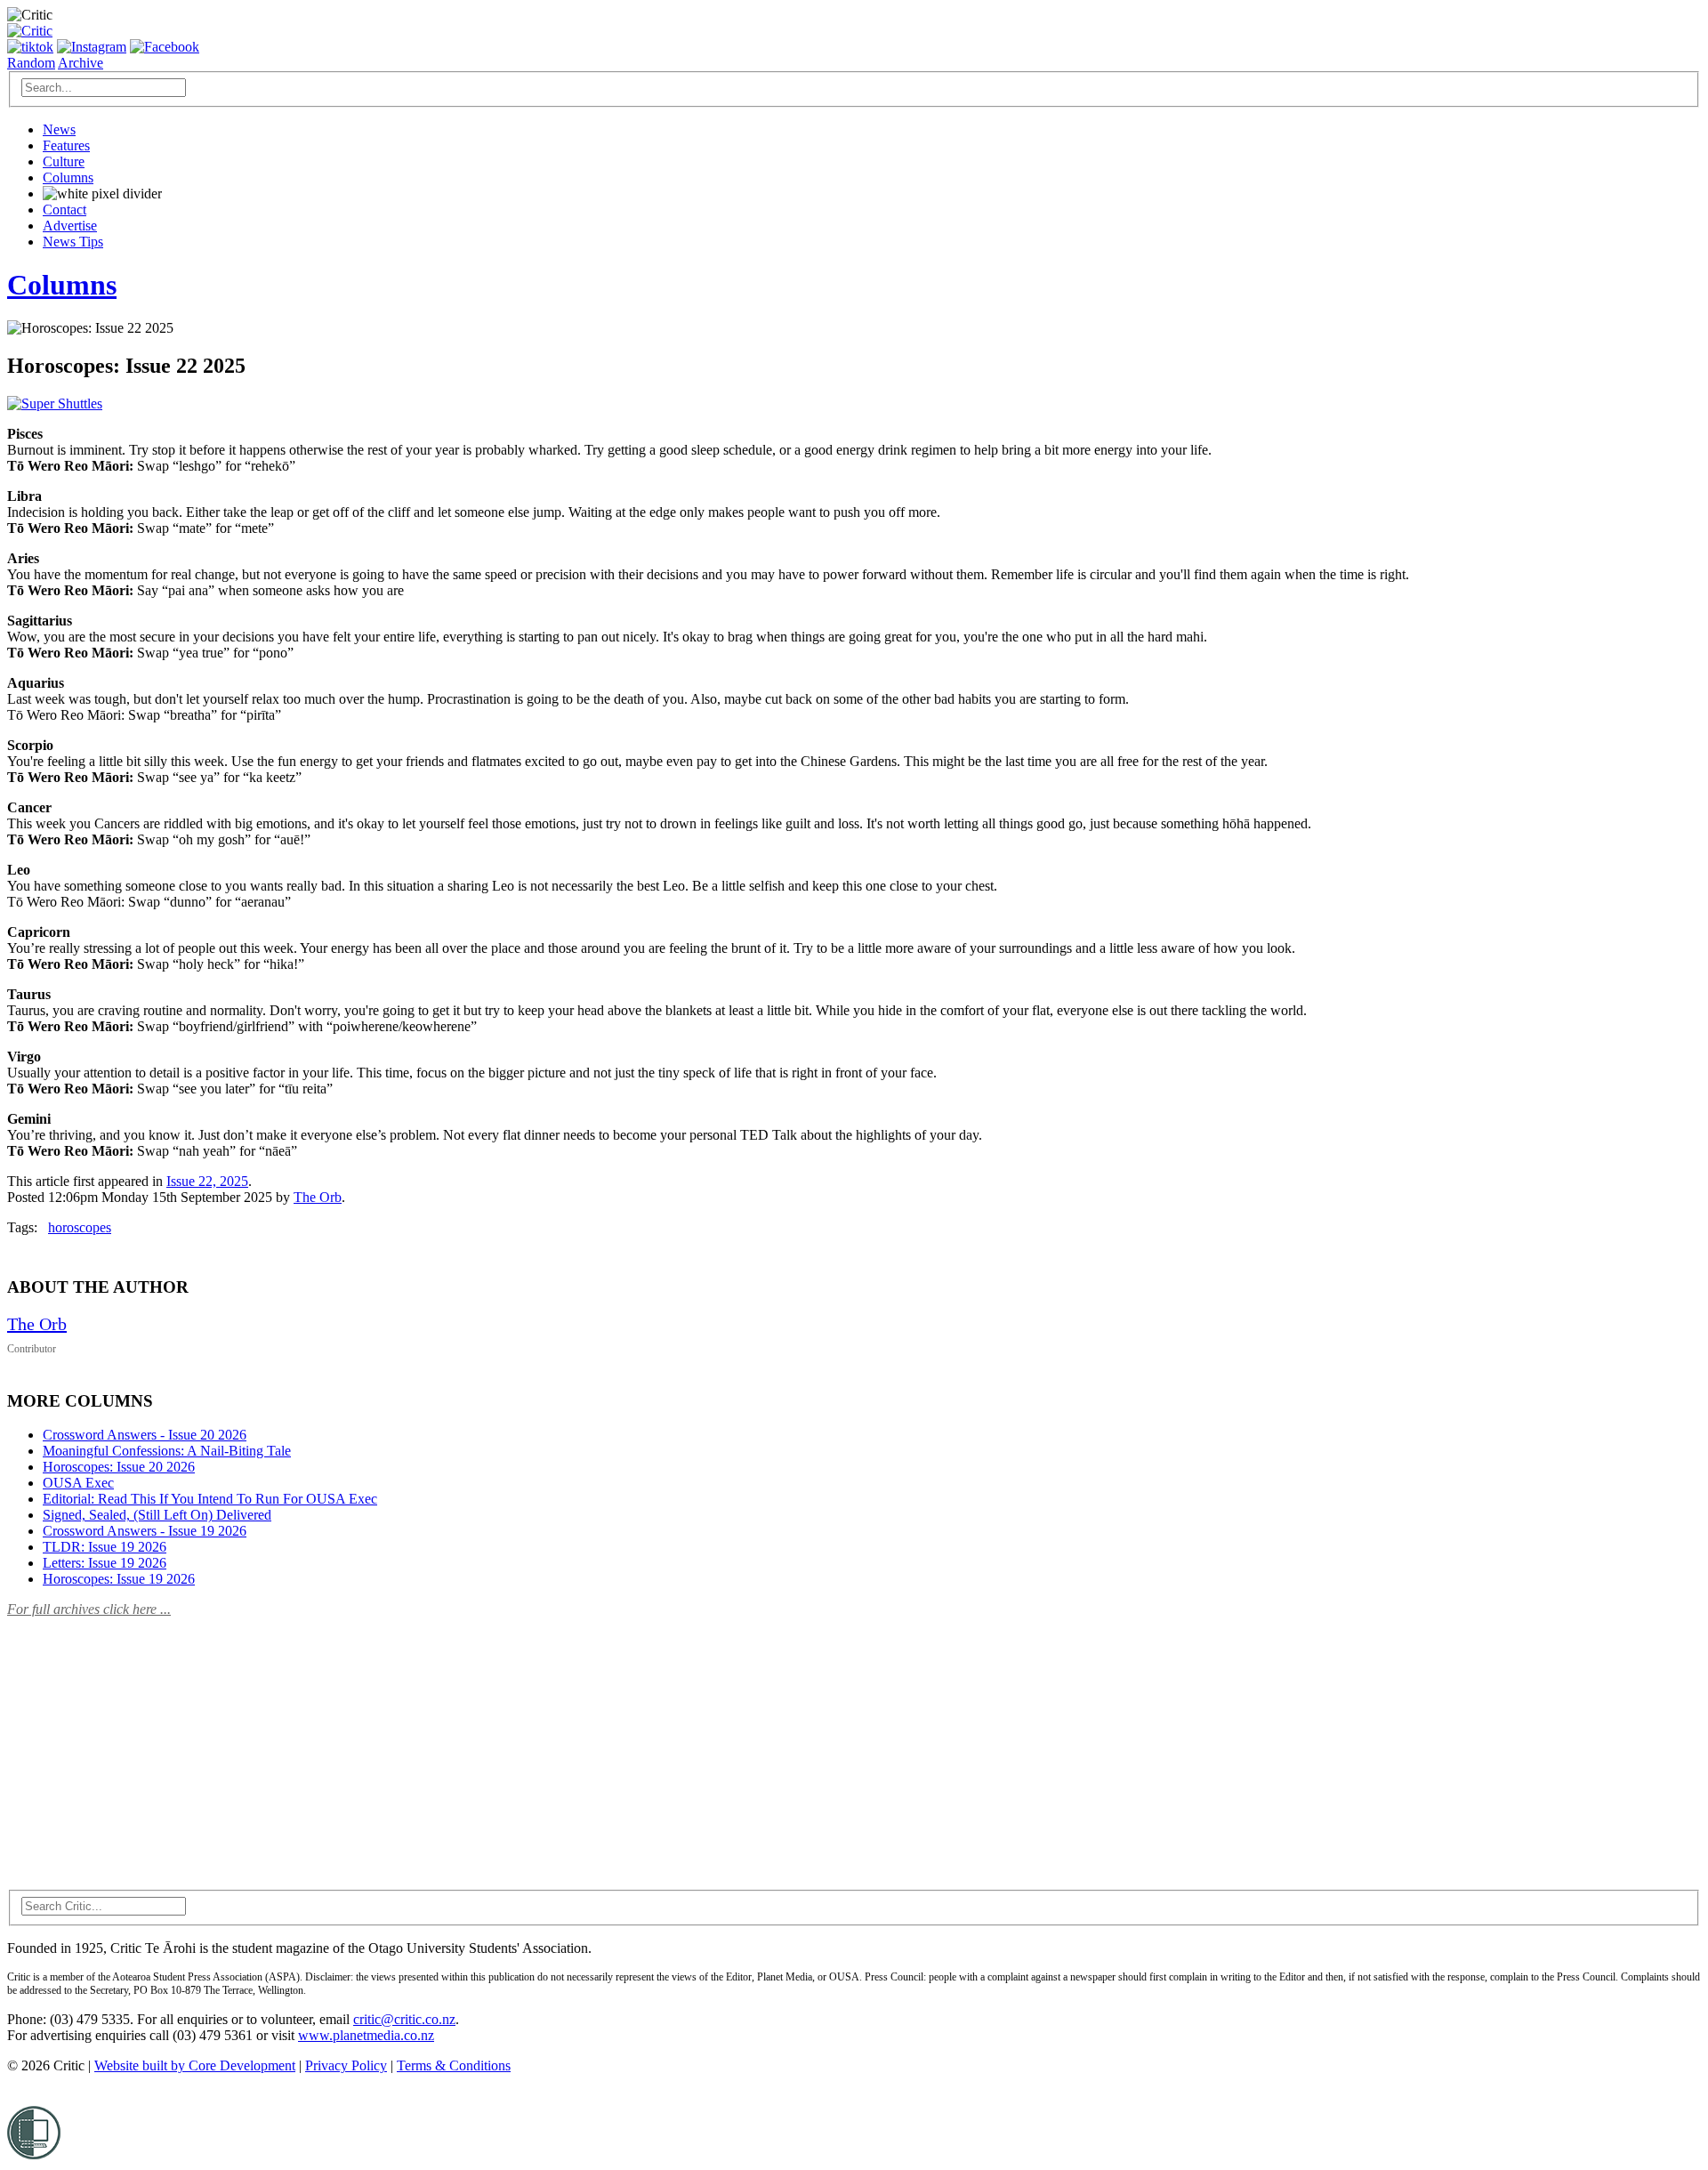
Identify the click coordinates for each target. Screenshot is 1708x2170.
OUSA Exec (78, 1483)
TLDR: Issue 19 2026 (105, 1547)
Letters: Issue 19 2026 (105, 1563)
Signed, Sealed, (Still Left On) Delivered (157, 1515)
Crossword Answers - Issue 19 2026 (145, 1531)
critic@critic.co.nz (404, 2019)
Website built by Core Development (195, 2065)
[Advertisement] (141, 1743)
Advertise (70, 226)
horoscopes (80, 1227)
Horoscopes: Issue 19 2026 (119, 1579)
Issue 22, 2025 (207, 1181)
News (59, 129)
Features (66, 145)
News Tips (73, 242)
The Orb (318, 1197)
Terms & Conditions (454, 2065)
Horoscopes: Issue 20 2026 (119, 1467)
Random (31, 63)
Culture (64, 161)
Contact (64, 210)
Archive (81, 63)
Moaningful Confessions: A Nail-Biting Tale (167, 1451)
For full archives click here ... (89, 1609)
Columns (68, 177)
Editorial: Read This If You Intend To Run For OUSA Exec (210, 1499)
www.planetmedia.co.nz (366, 2035)
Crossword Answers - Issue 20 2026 (145, 1435)
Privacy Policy (346, 2065)
